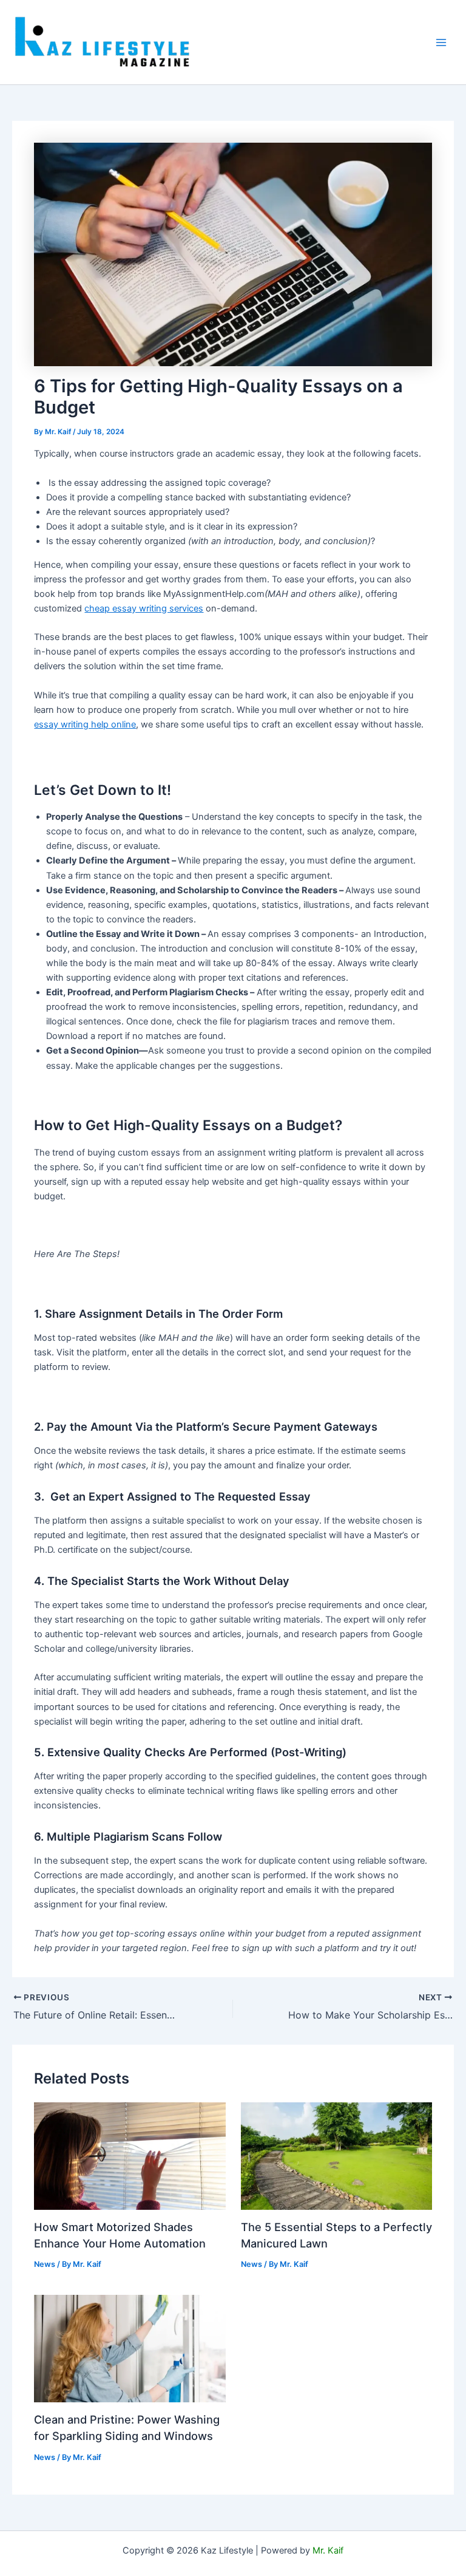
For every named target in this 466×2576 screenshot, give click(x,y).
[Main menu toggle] (441, 43)
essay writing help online (85, 724)
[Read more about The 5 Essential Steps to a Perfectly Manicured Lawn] (336, 2155)
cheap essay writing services (144, 608)
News (45, 2264)
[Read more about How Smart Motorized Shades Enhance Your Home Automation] (130, 2155)
